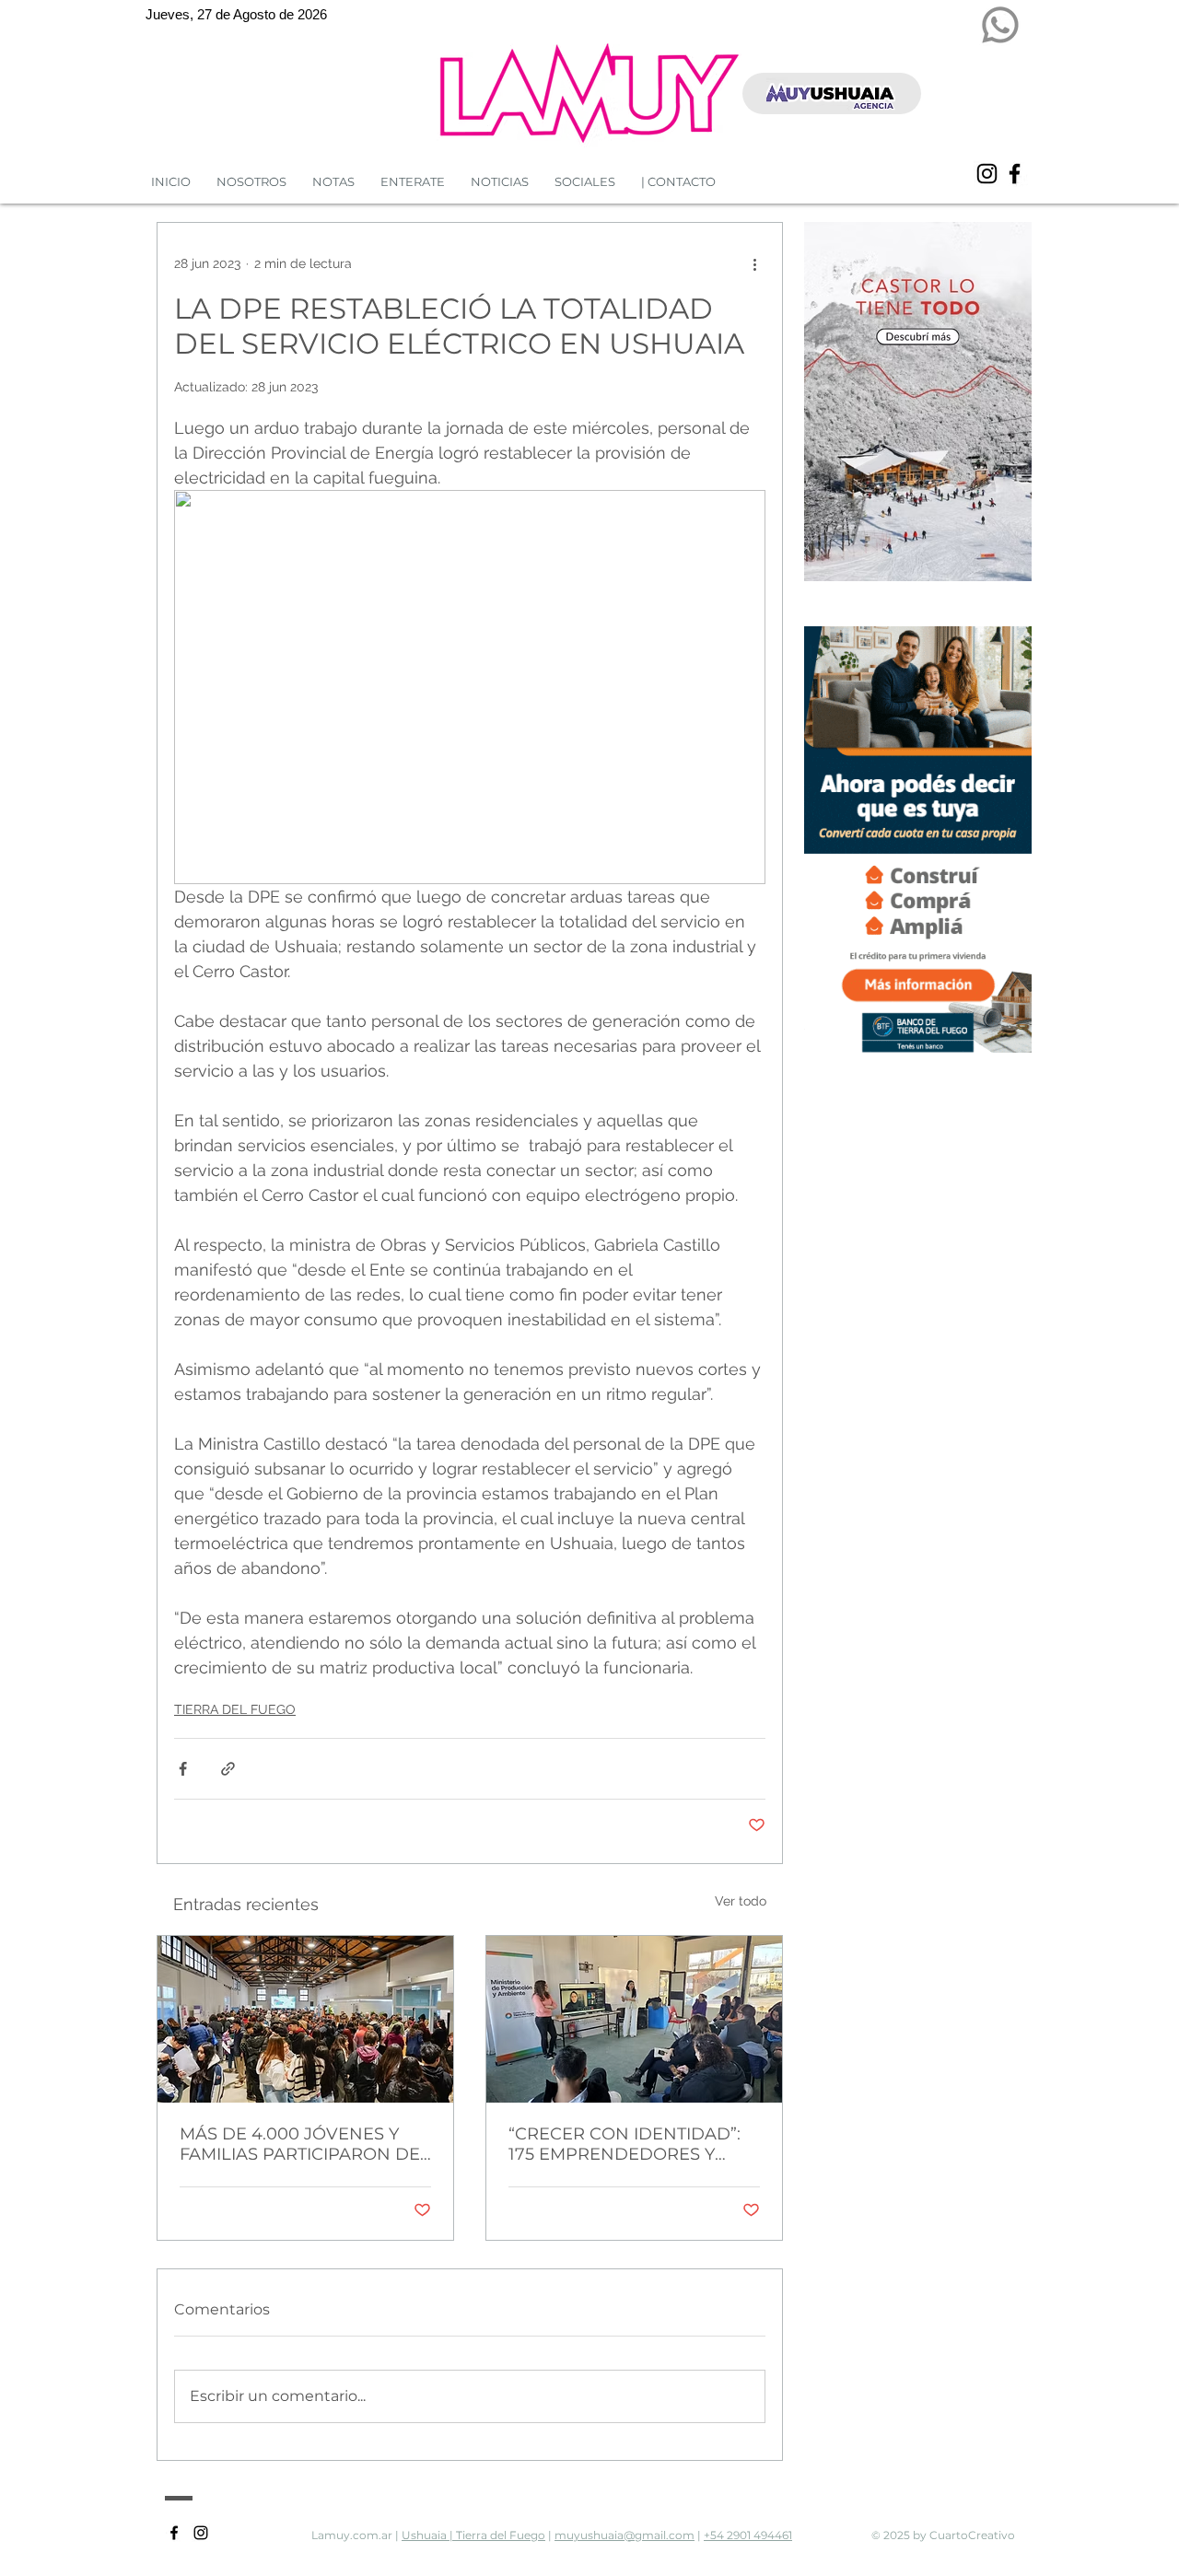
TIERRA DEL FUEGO (235, 1709)
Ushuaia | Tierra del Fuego (473, 2535)
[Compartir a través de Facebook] (183, 1769)
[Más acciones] (754, 263)
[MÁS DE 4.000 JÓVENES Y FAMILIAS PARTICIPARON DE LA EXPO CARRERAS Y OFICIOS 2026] (305, 2019)
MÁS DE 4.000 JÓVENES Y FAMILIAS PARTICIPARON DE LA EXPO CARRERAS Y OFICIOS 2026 (300, 2144)
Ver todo (741, 1901)
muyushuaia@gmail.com (625, 2535)
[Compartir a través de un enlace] (228, 1769)
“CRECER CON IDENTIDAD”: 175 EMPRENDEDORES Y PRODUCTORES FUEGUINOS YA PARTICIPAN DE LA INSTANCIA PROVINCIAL (628, 2144)
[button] (500, 182)
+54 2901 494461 (748, 2535)
